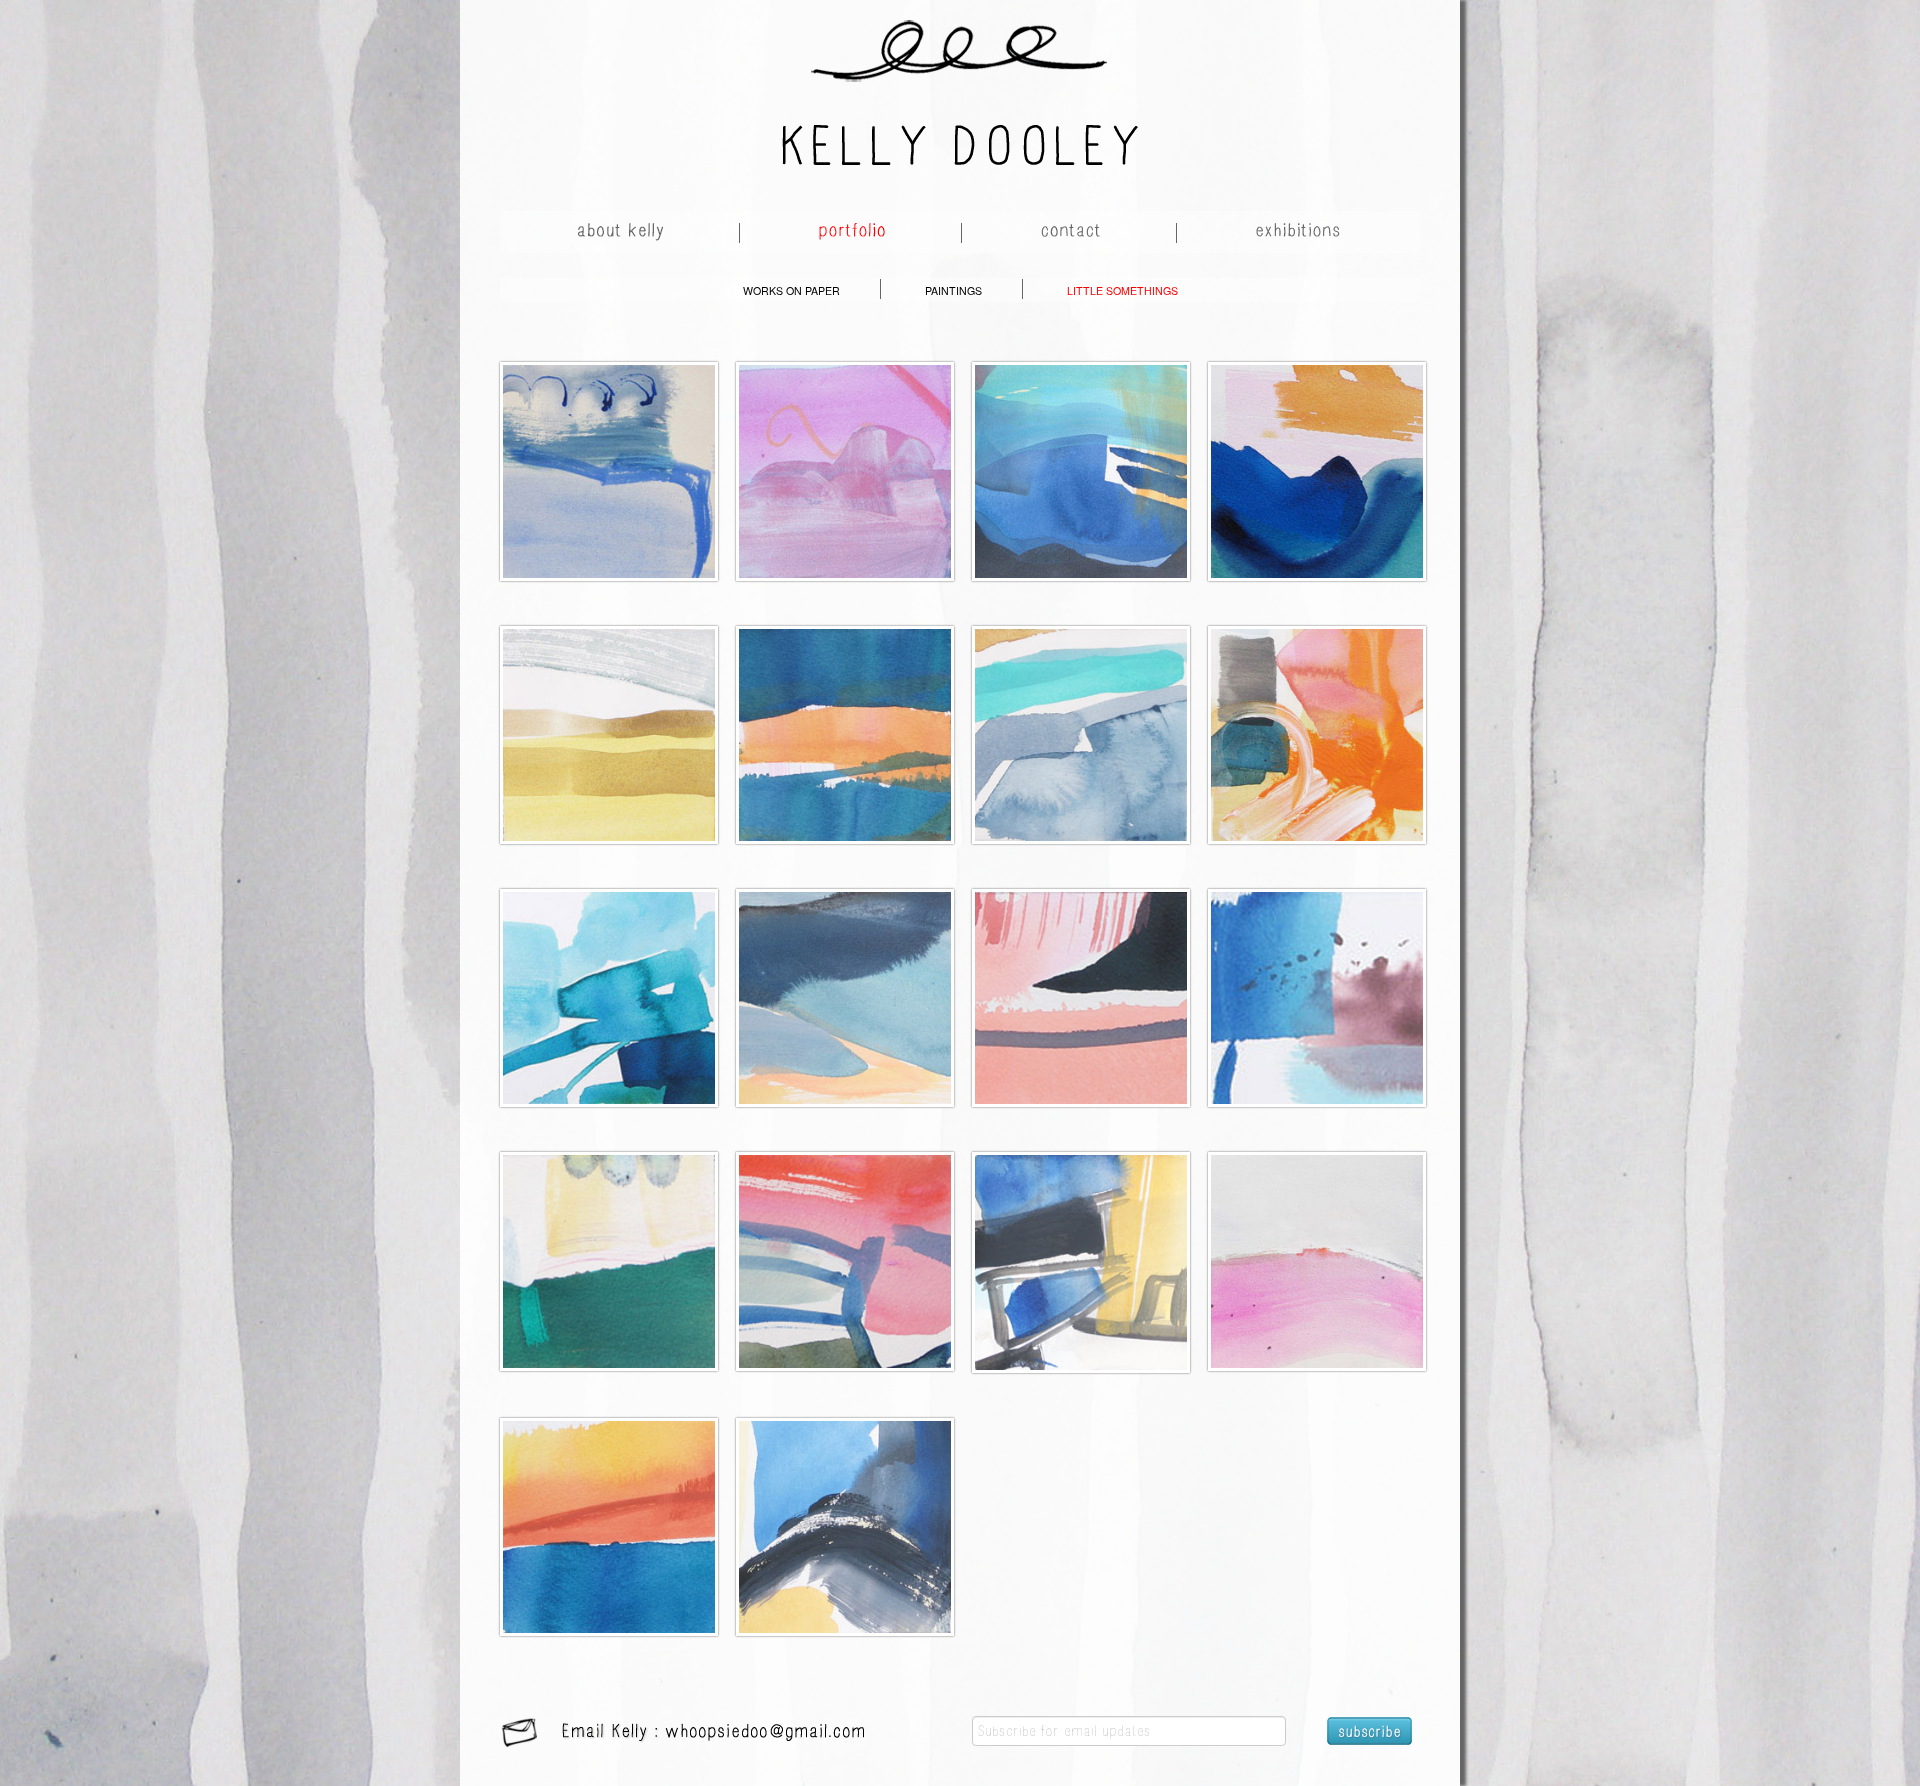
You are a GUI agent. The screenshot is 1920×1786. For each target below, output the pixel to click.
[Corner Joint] (845, 1502)
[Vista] (1081, 447)
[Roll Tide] (1317, 447)
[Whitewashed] (1317, 1237)
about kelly (621, 233)
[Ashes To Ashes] (1081, 973)
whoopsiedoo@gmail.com (766, 1733)
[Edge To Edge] (1081, 710)
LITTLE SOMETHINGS (1122, 290)
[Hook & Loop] (609, 447)
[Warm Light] (845, 710)
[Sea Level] (609, 1502)
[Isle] (1317, 973)
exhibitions (1299, 233)
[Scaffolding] (1081, 1238)
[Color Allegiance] (845, 1237)
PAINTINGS (953, 290)
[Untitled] (609, 710)
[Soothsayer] (845, 447)
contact (1071, 233)
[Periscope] (609, 1237)
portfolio (853, 233)
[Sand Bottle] (845, 973)
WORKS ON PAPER (791, 290)
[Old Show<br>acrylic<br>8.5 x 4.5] (609, 973)
